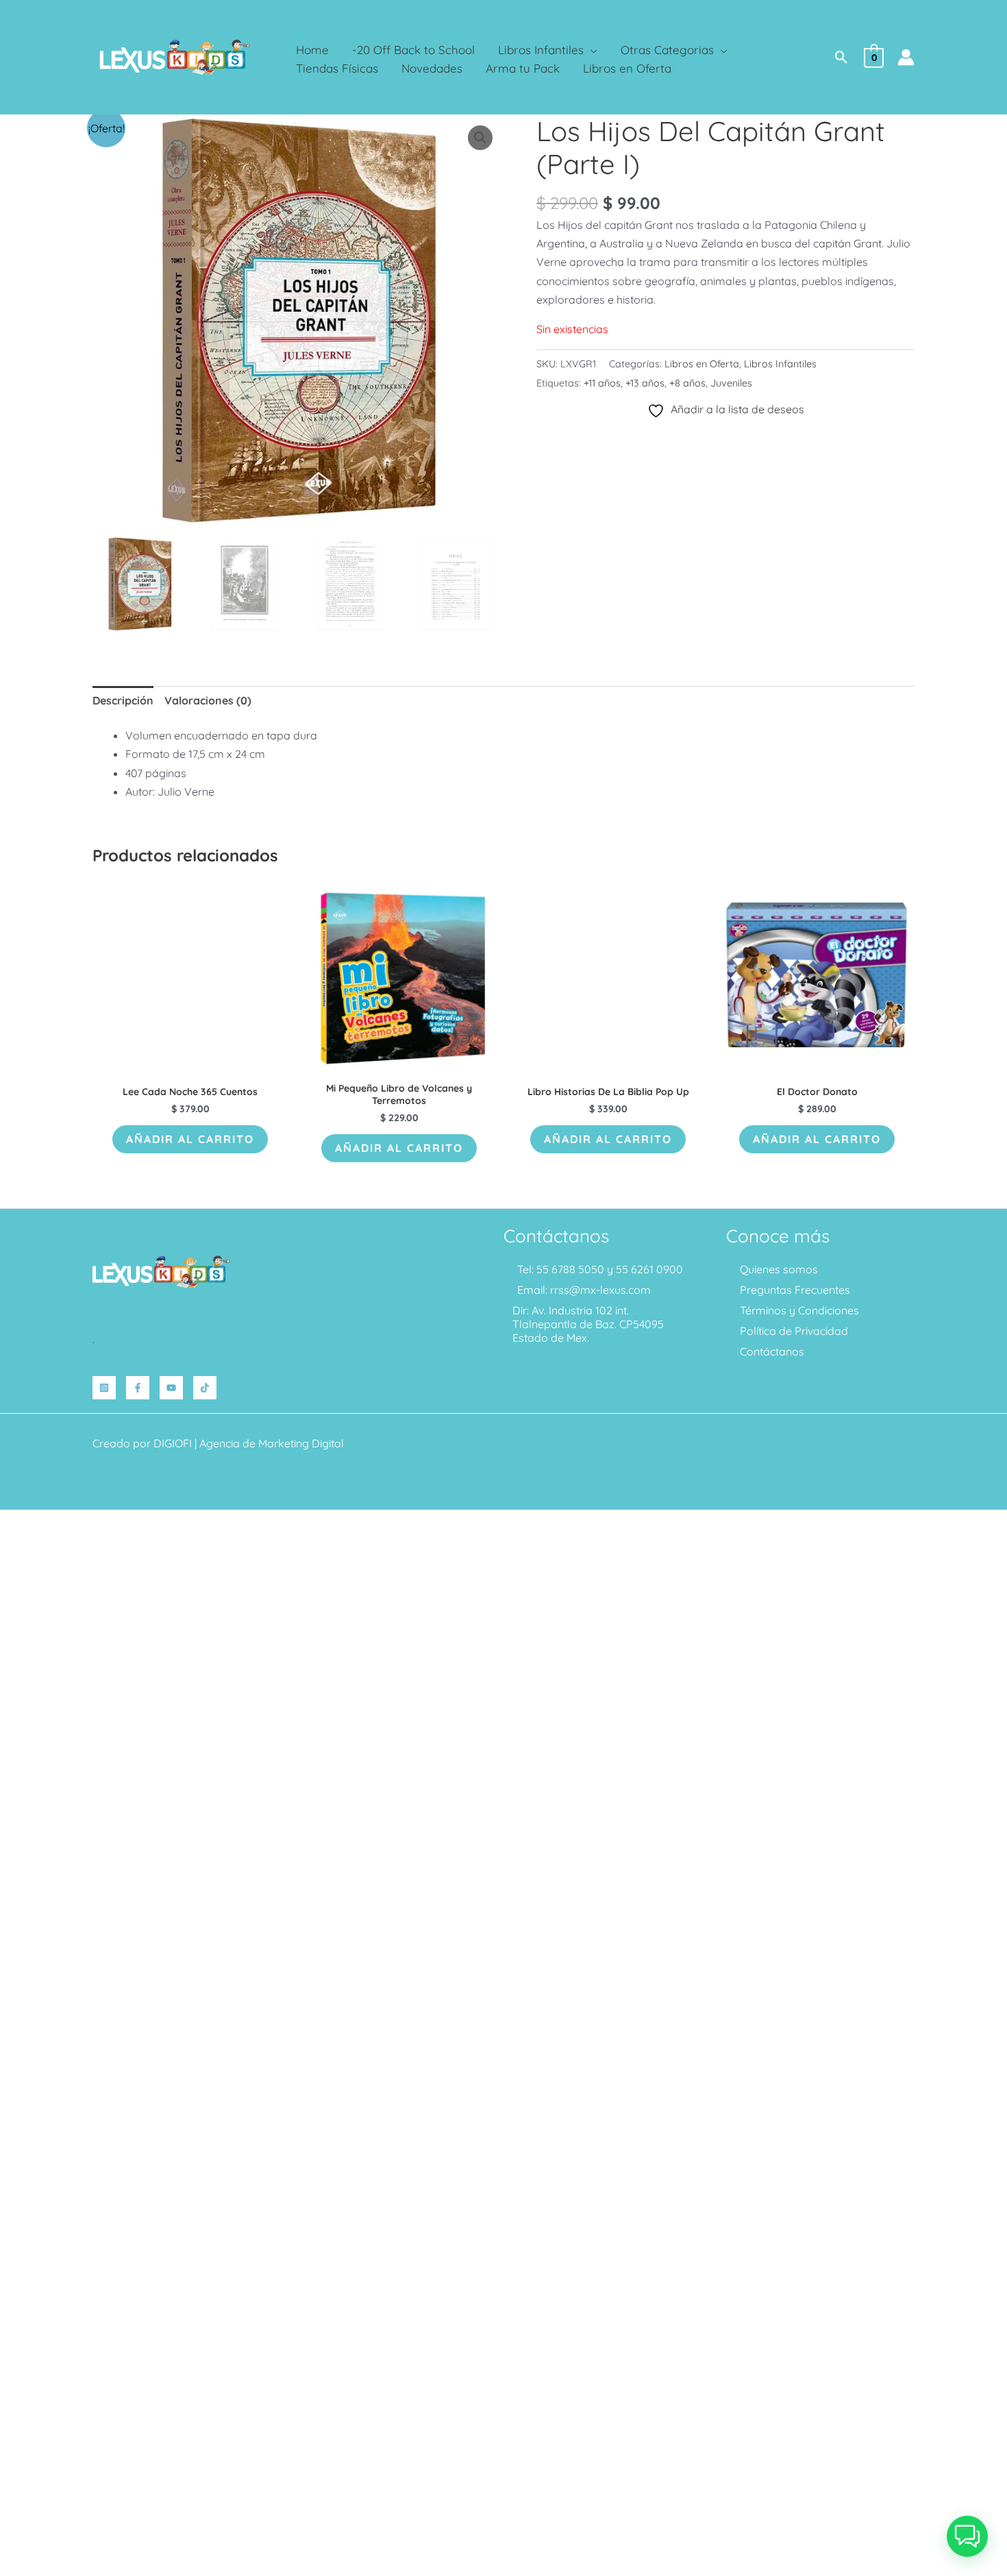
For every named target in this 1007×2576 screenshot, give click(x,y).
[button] (590, 50)
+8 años (687, 383)
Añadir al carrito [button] (190, 1139)
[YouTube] (171, 1388)
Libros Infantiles (780, 364)
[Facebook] (138, 1388)
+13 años (645, 383)
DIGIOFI (173, 1443)
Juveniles (731, 383)
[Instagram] (104, 1388)
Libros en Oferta (702, 364)
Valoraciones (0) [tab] (208, 700)
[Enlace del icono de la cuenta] (906, 57)
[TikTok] (205, 1388)
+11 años (602, 383)
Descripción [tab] (123, 700)
